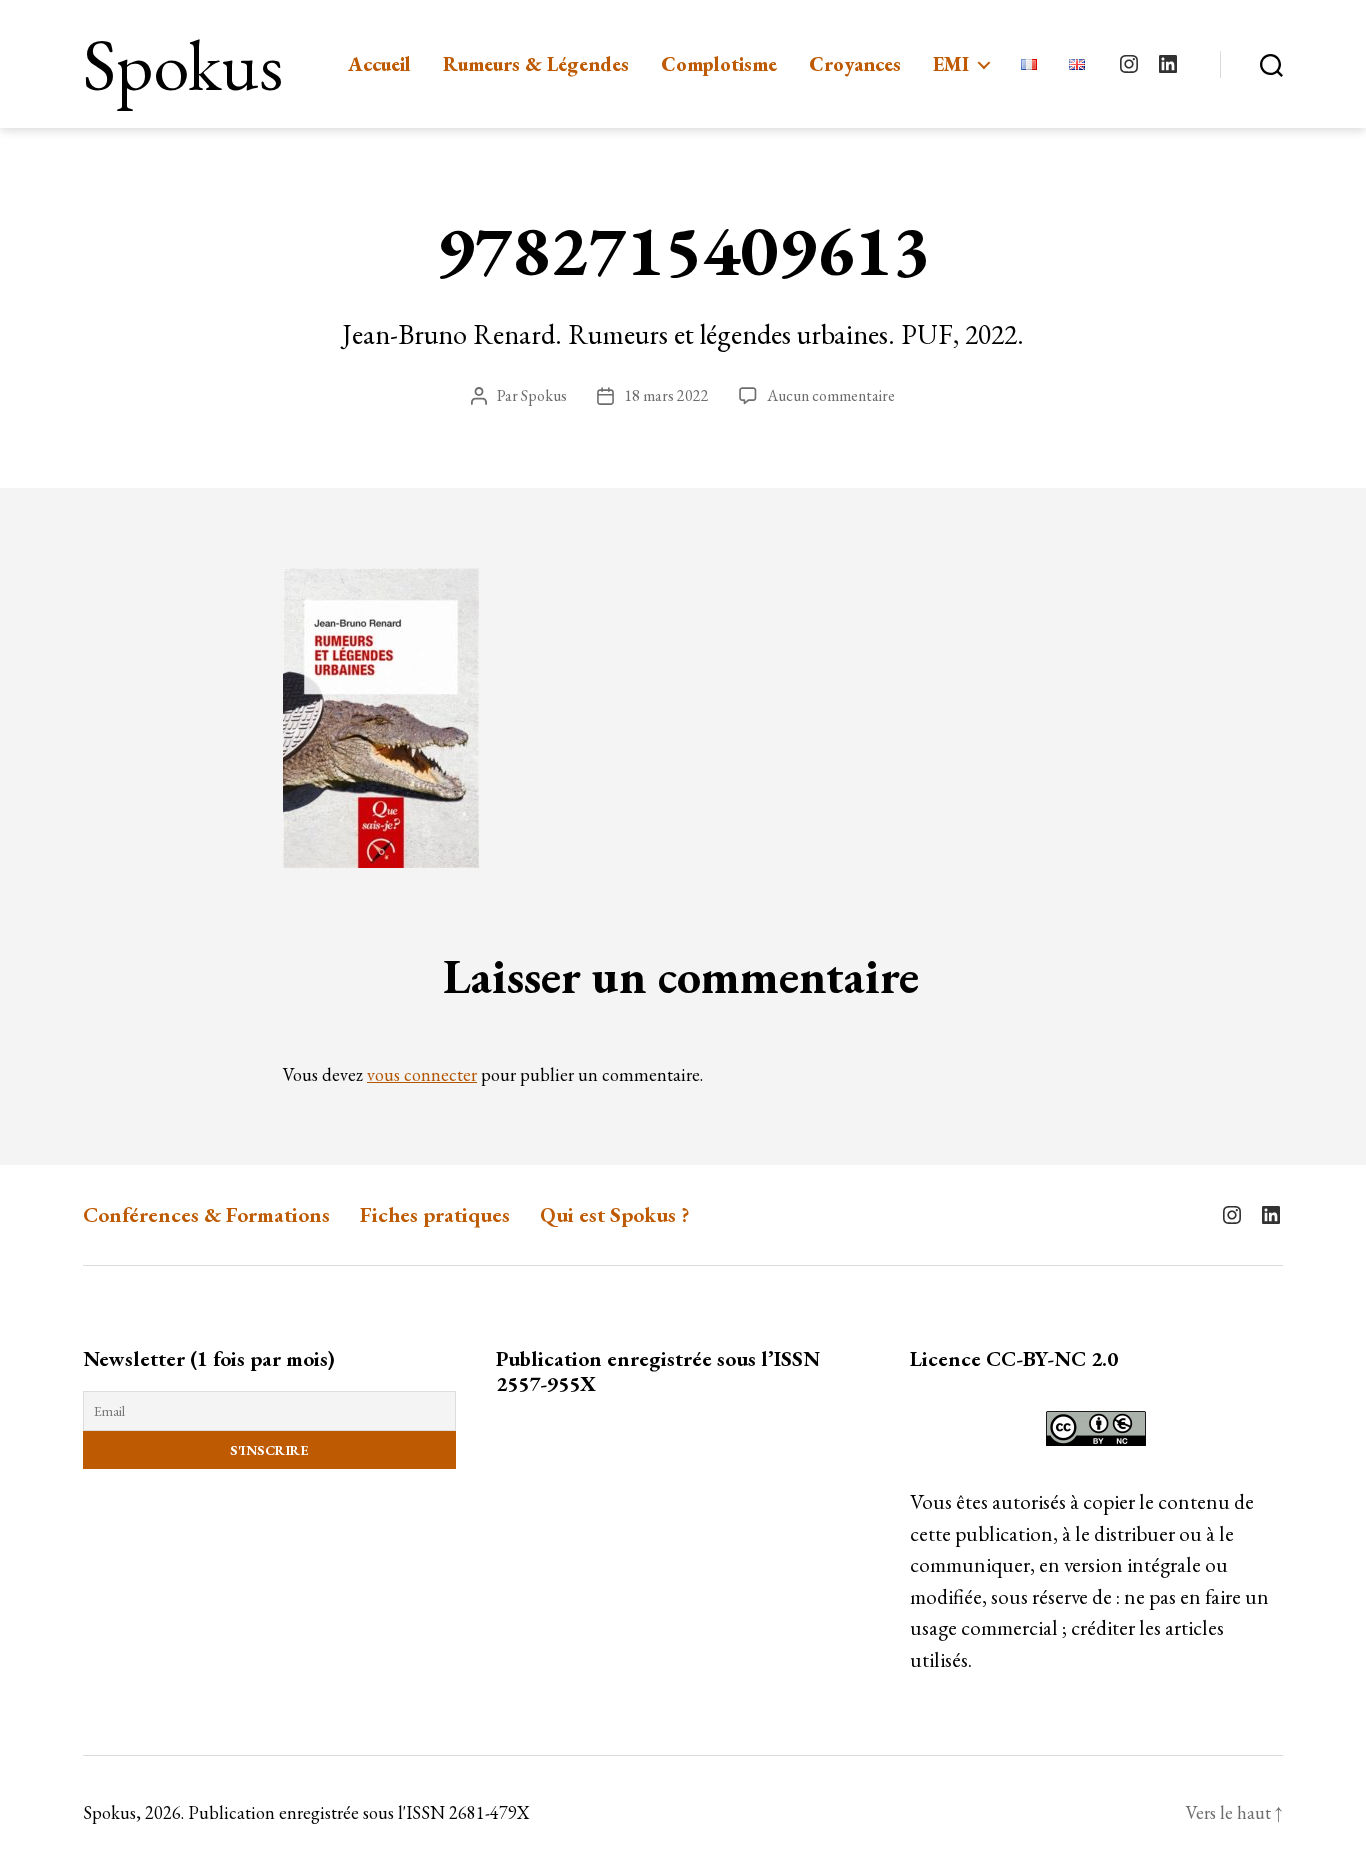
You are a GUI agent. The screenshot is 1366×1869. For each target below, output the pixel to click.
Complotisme (719, 64)
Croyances (855, 64)
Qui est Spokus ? (615, 1214)
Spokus (183, 64)
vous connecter (422, 1074)
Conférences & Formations (206, 1214)
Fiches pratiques (435, 1214)
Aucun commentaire (831, 395)
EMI (951, 64)
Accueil (379, 64)
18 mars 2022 (666, 395)
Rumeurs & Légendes (536, 64)
